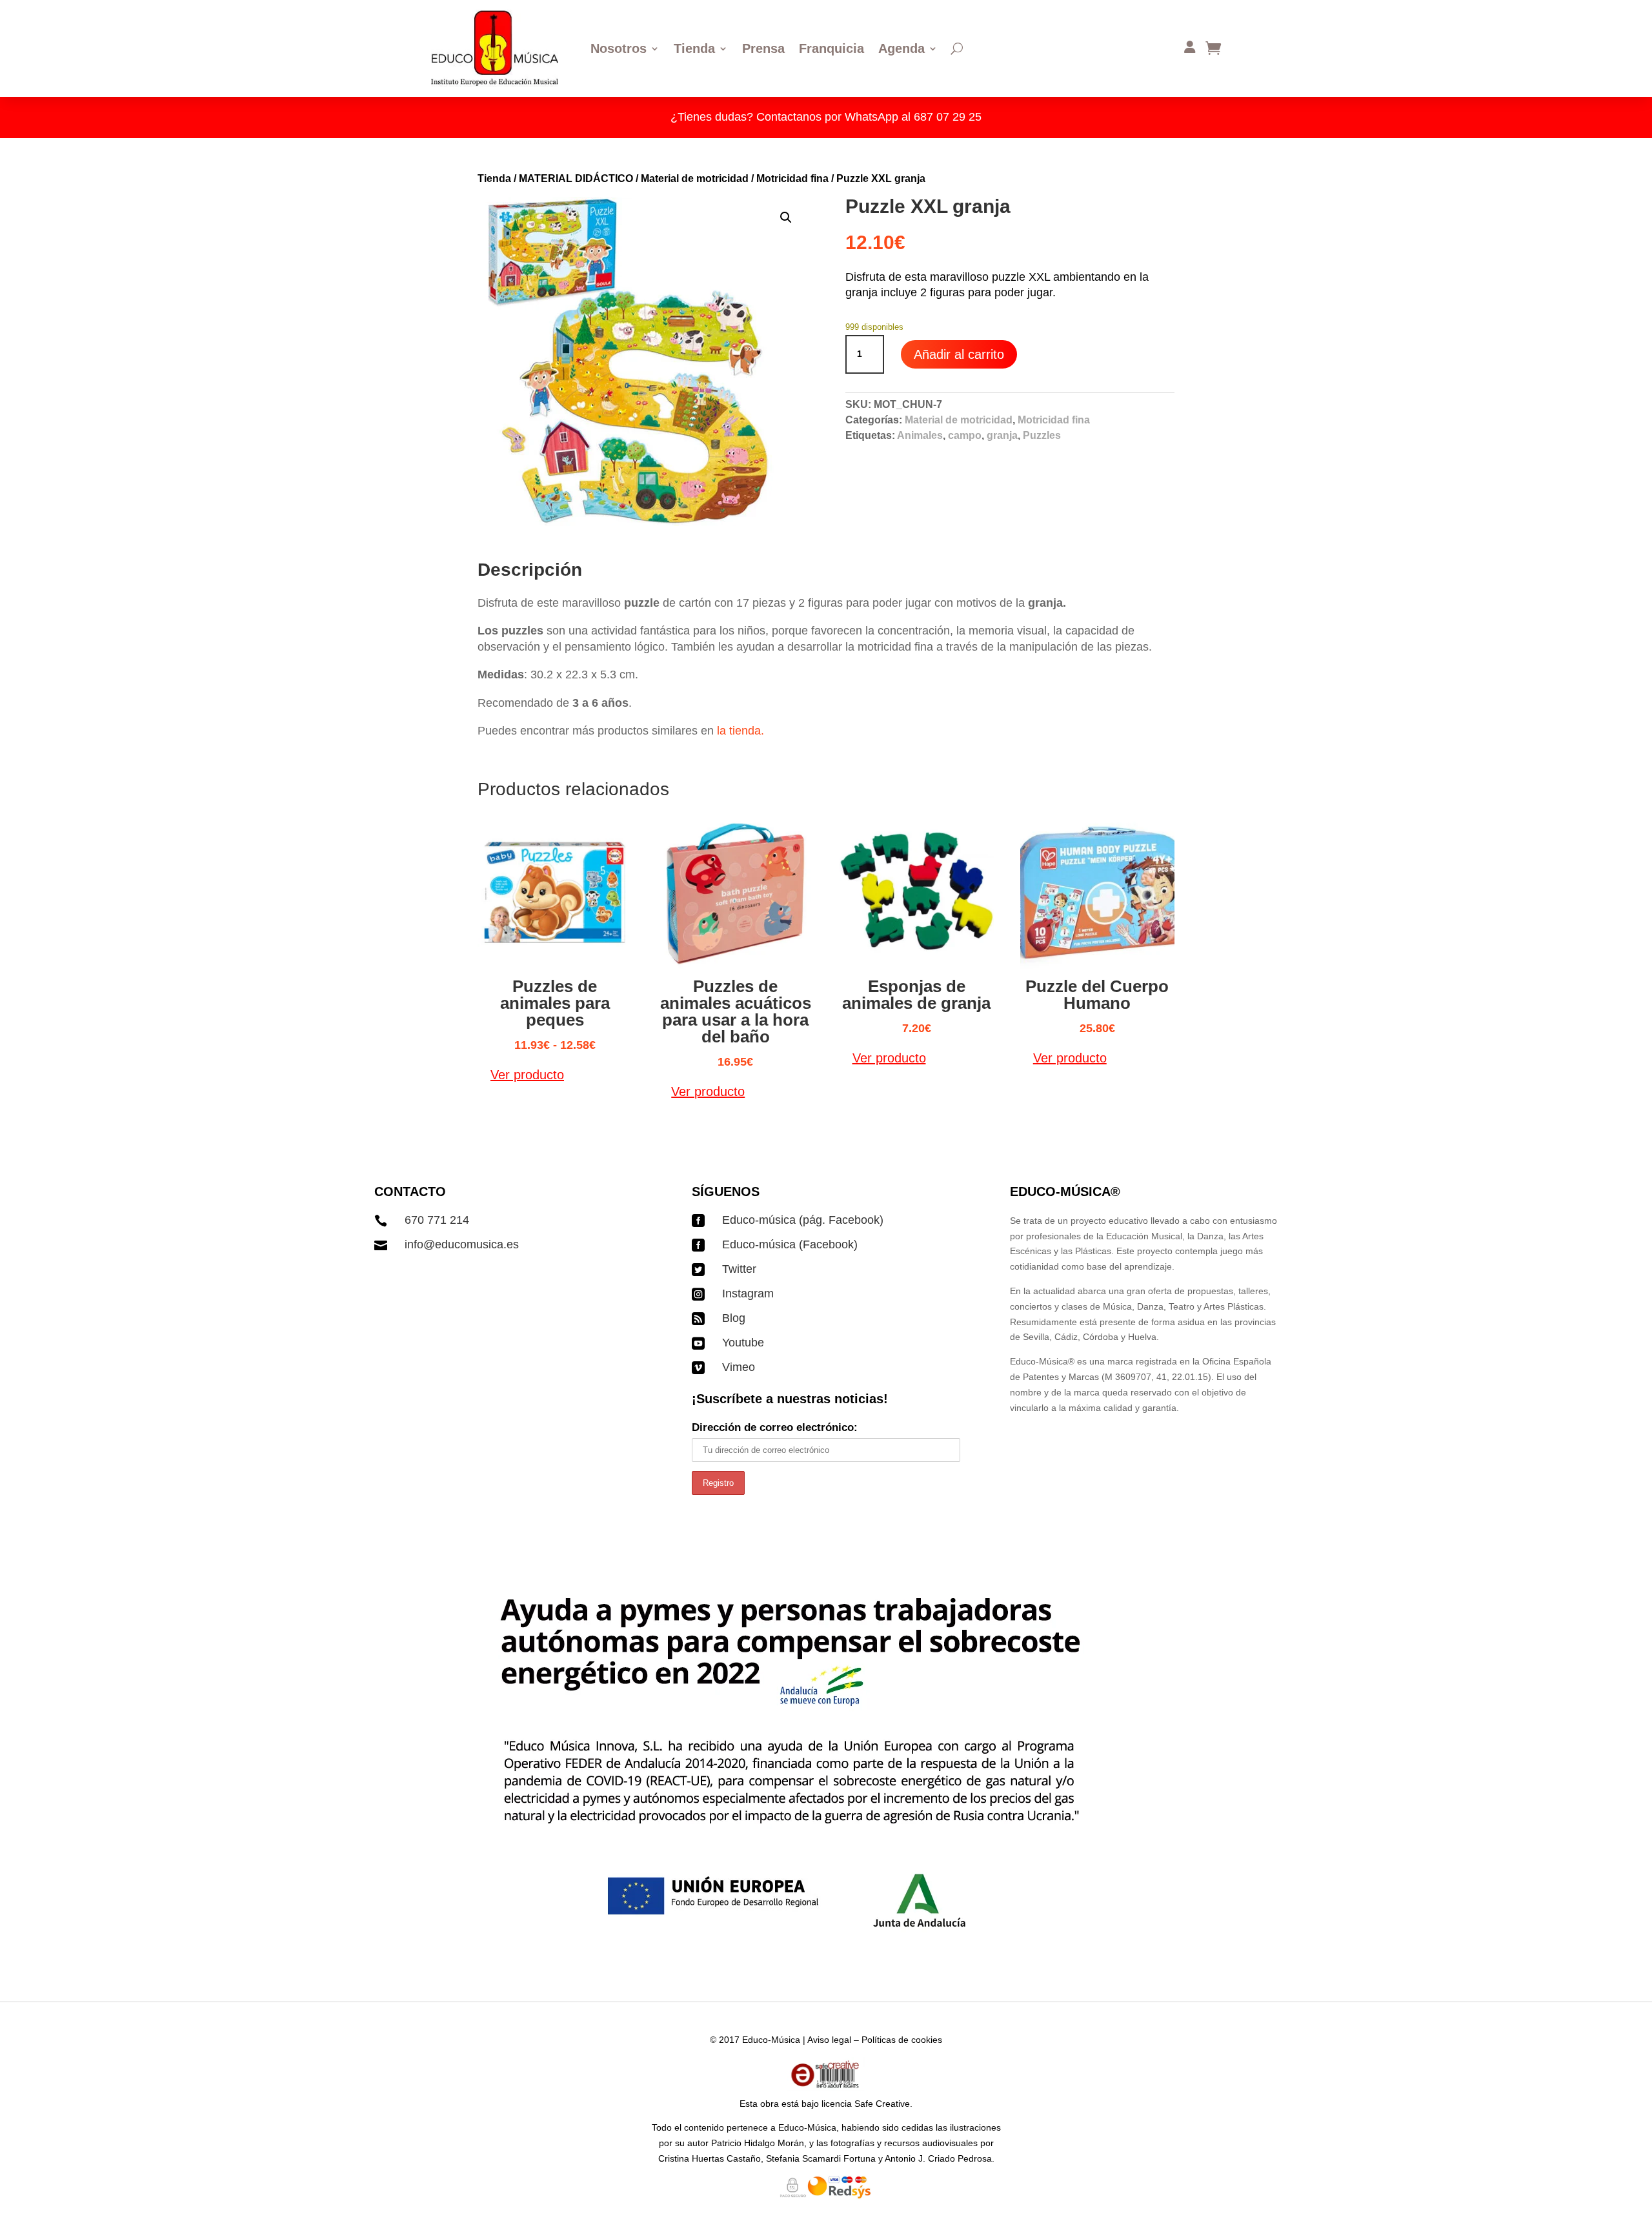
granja (1002, 435)
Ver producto (527, 1075)
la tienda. (740, 731)
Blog (734, 1318)
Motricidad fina (792, 178)
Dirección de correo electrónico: (775, 1427)
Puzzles (1042, 435)
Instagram (748, 1294)
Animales (920, 435)
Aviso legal (829, 2040)
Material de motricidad (695, 178)
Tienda (494, 178)
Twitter (739, 1269)
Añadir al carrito (959, 354)
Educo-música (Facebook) (790, 1244)
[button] (786, 218)
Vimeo (739, 1367)
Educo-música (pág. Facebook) (803, 1220)
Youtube (743, 1343)
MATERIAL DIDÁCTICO (576, 178)
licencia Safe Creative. (867, 2104)
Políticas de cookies (902, 2040)
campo (965, 435)
